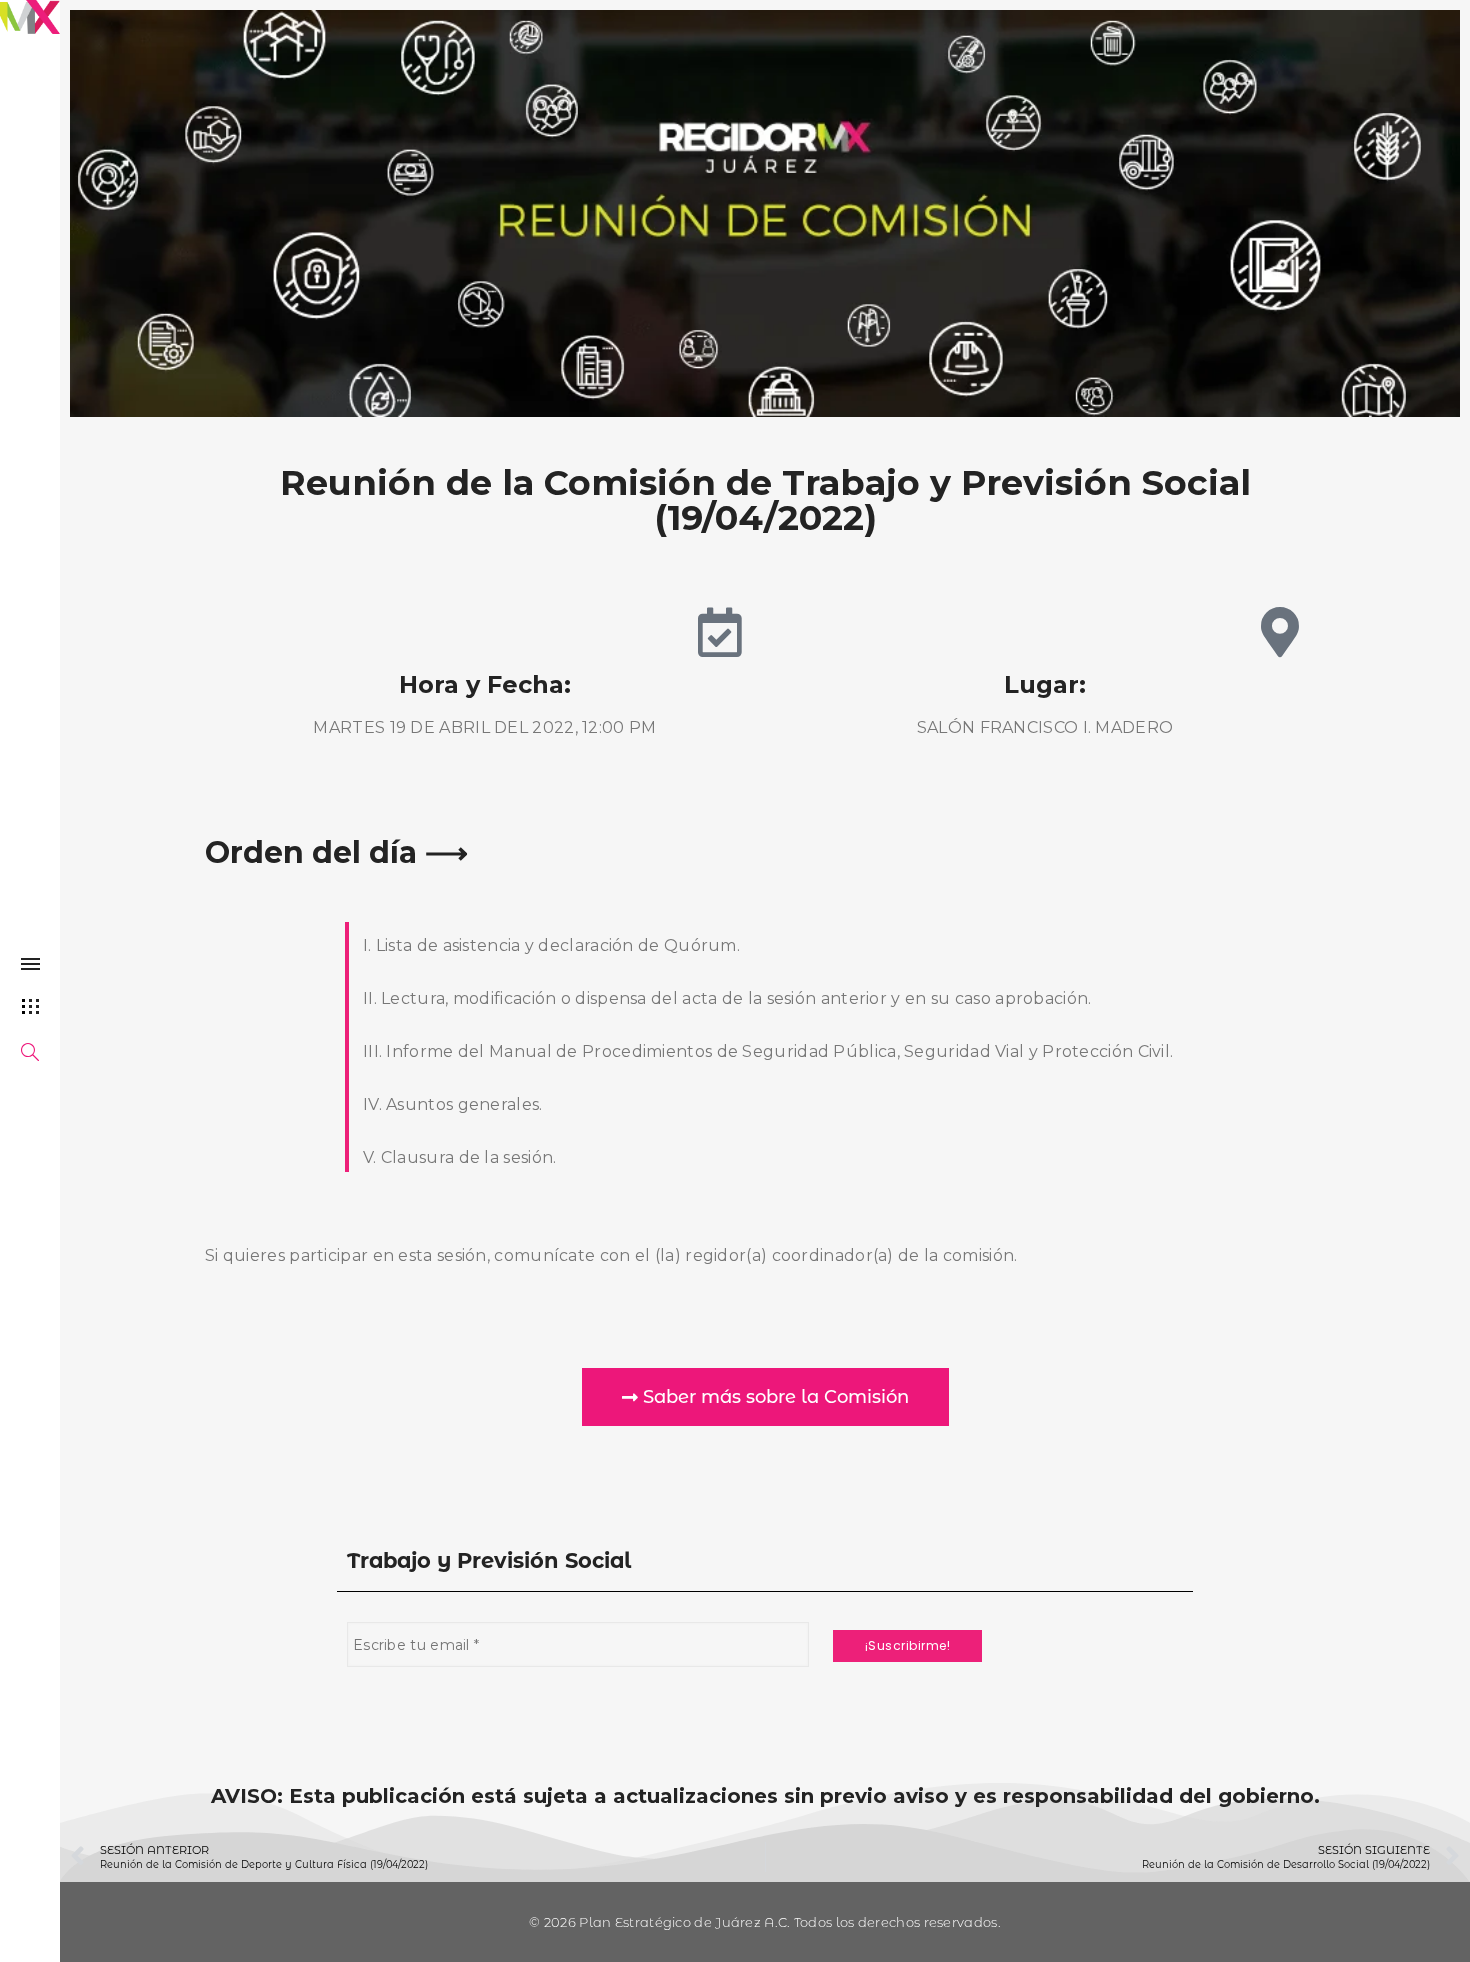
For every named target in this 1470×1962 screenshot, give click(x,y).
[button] (765, 1397)
